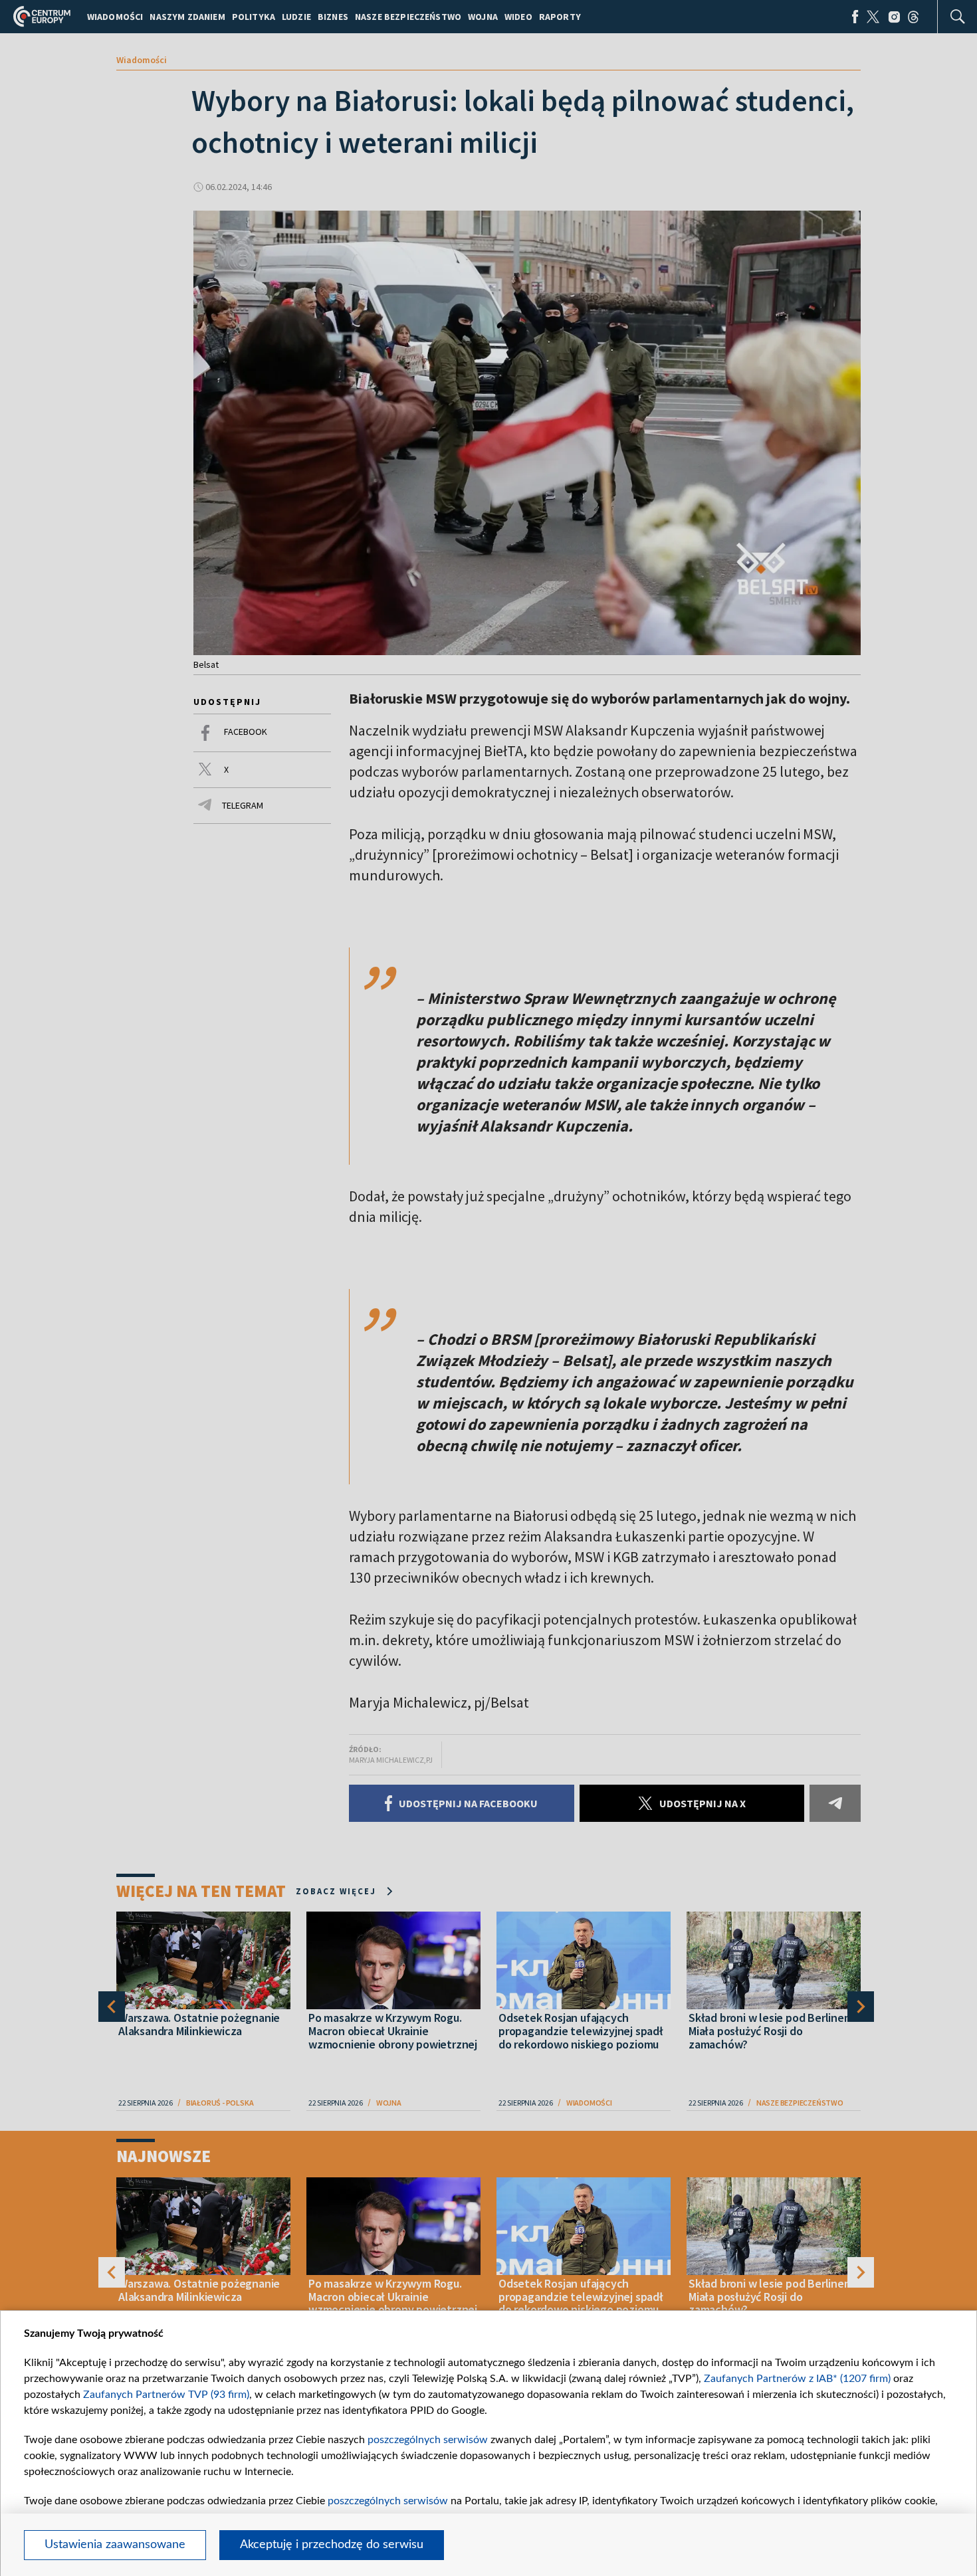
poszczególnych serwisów (428, 2440)
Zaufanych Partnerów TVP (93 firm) (166, 2395)
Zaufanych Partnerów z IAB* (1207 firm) (797, 2379)
